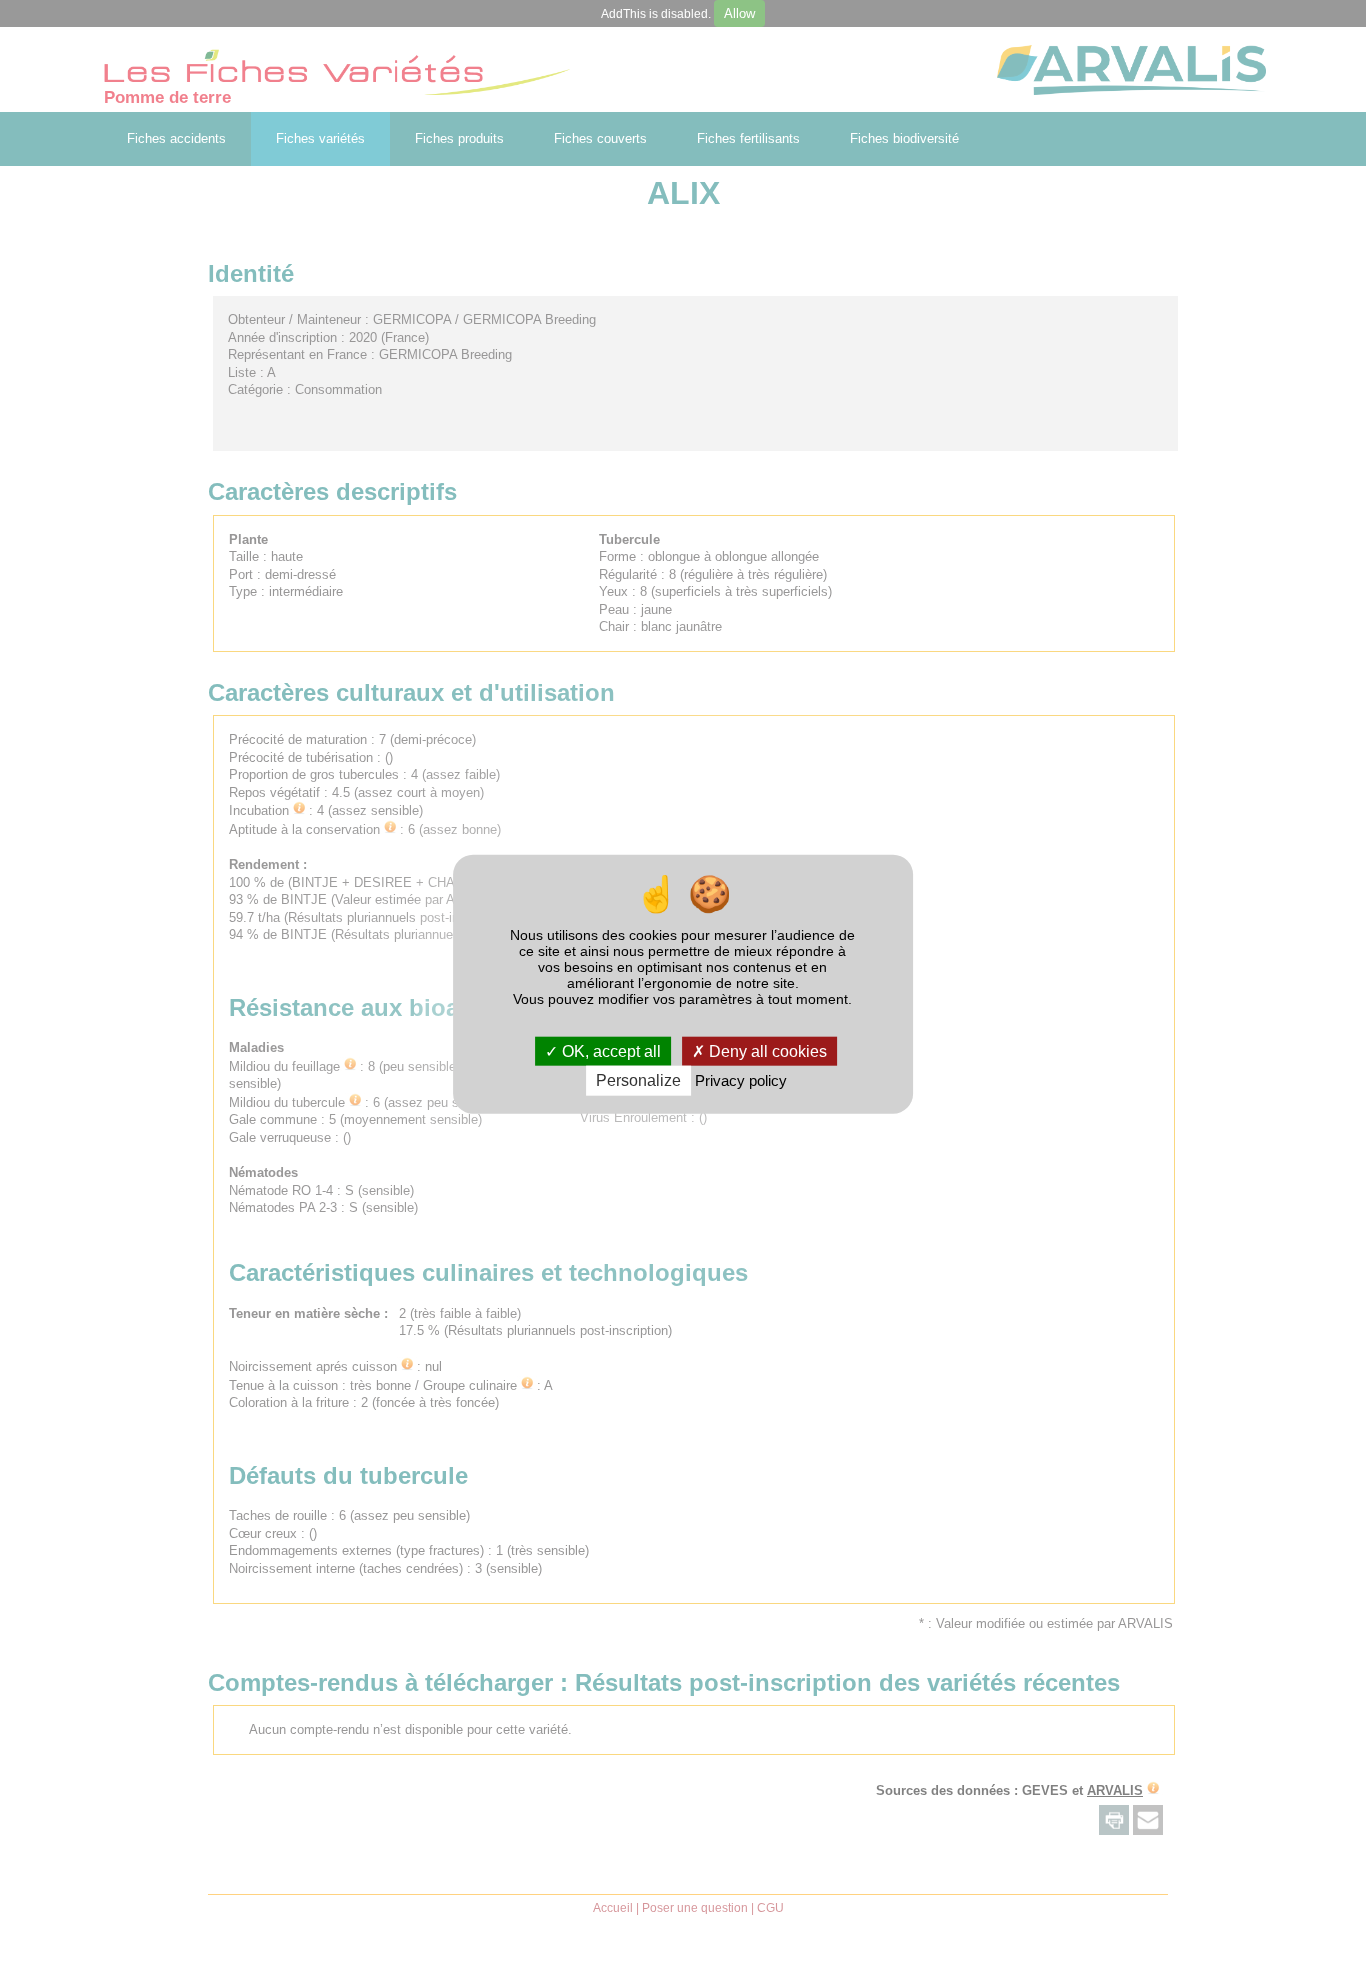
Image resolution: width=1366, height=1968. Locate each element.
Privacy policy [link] (741, 1080)
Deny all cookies (766, 1051)
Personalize (638, 1080)
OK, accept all (609, 1051)
